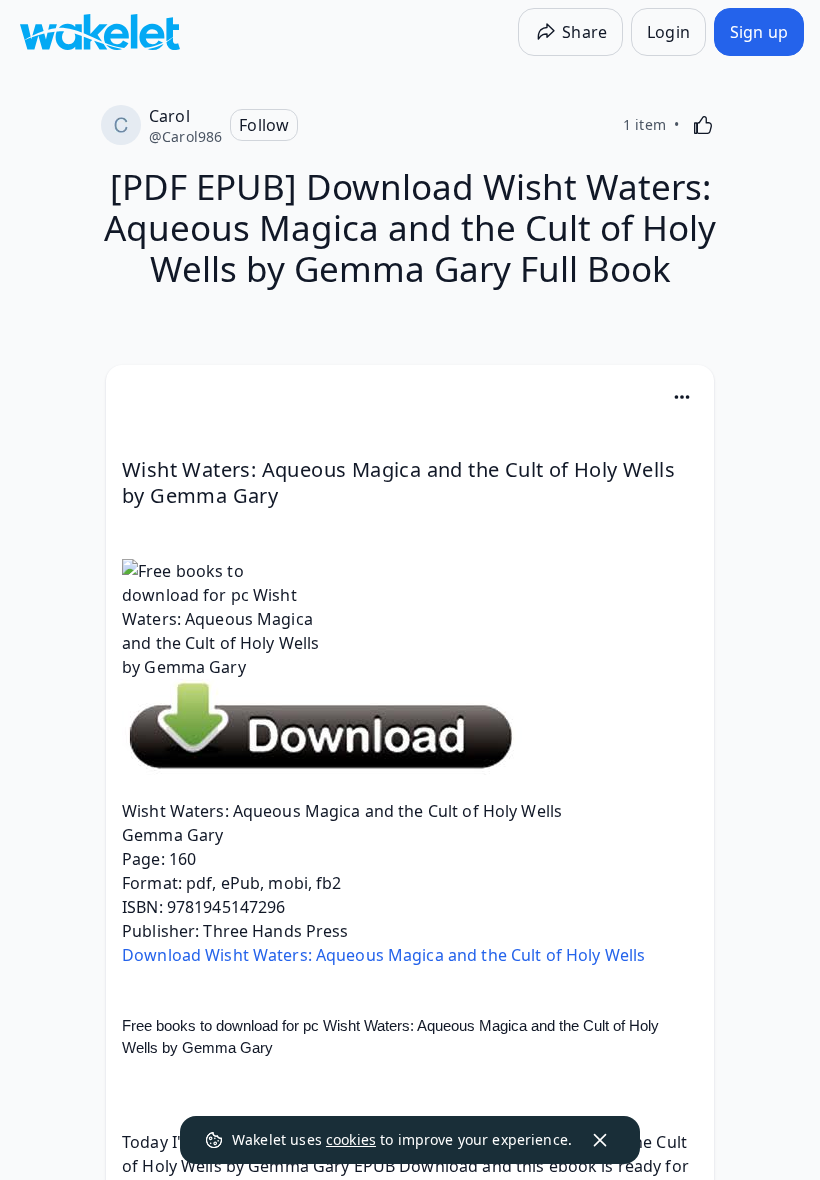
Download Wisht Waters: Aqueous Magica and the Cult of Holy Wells (383, 955)
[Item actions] (682, 397)
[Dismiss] (600, 1140)
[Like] (703, 125)
